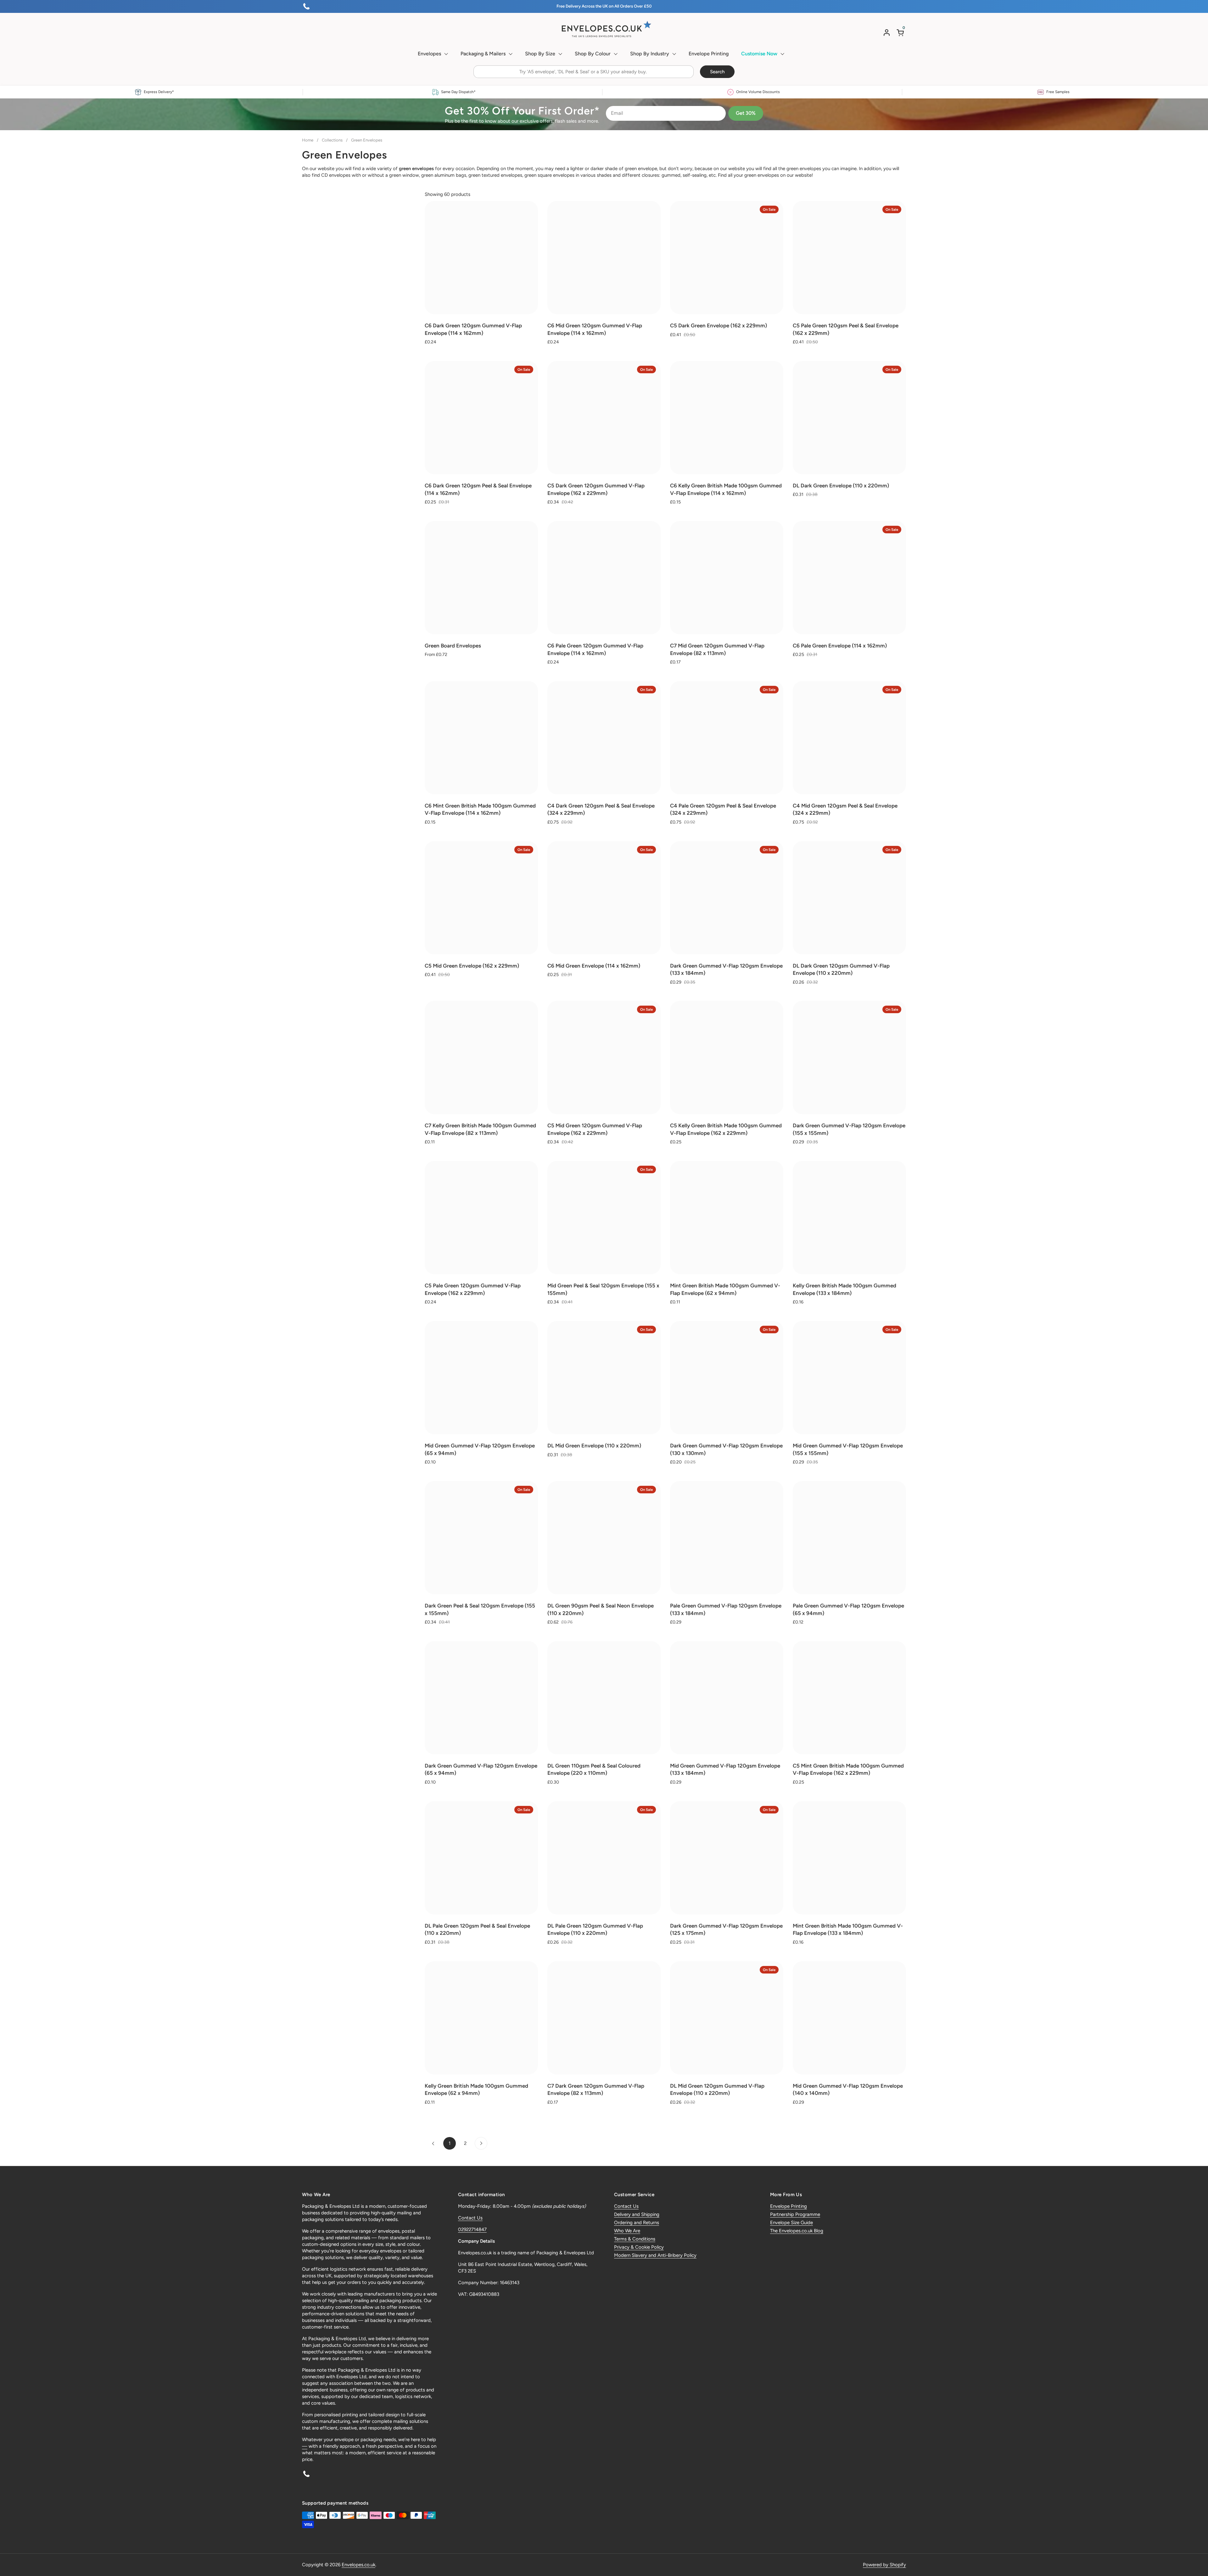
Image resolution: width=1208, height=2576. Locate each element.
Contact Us (470, 2218)
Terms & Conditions (635, 2239)
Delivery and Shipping (637, 2214)
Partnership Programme (795, 2214)
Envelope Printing (789, 2206)
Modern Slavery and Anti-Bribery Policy (655, 2255)
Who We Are (627, 2231)
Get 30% (746, 113)
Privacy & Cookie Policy (639, 2247)
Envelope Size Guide (791, 2223)
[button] (901, 33)
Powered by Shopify (884, 2565)
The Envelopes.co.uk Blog (797, 2231)
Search (717, 72)
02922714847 (472, 2229)
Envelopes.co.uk (358, 2565)
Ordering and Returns (637, 2223)
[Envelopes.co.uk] (604, 29)
